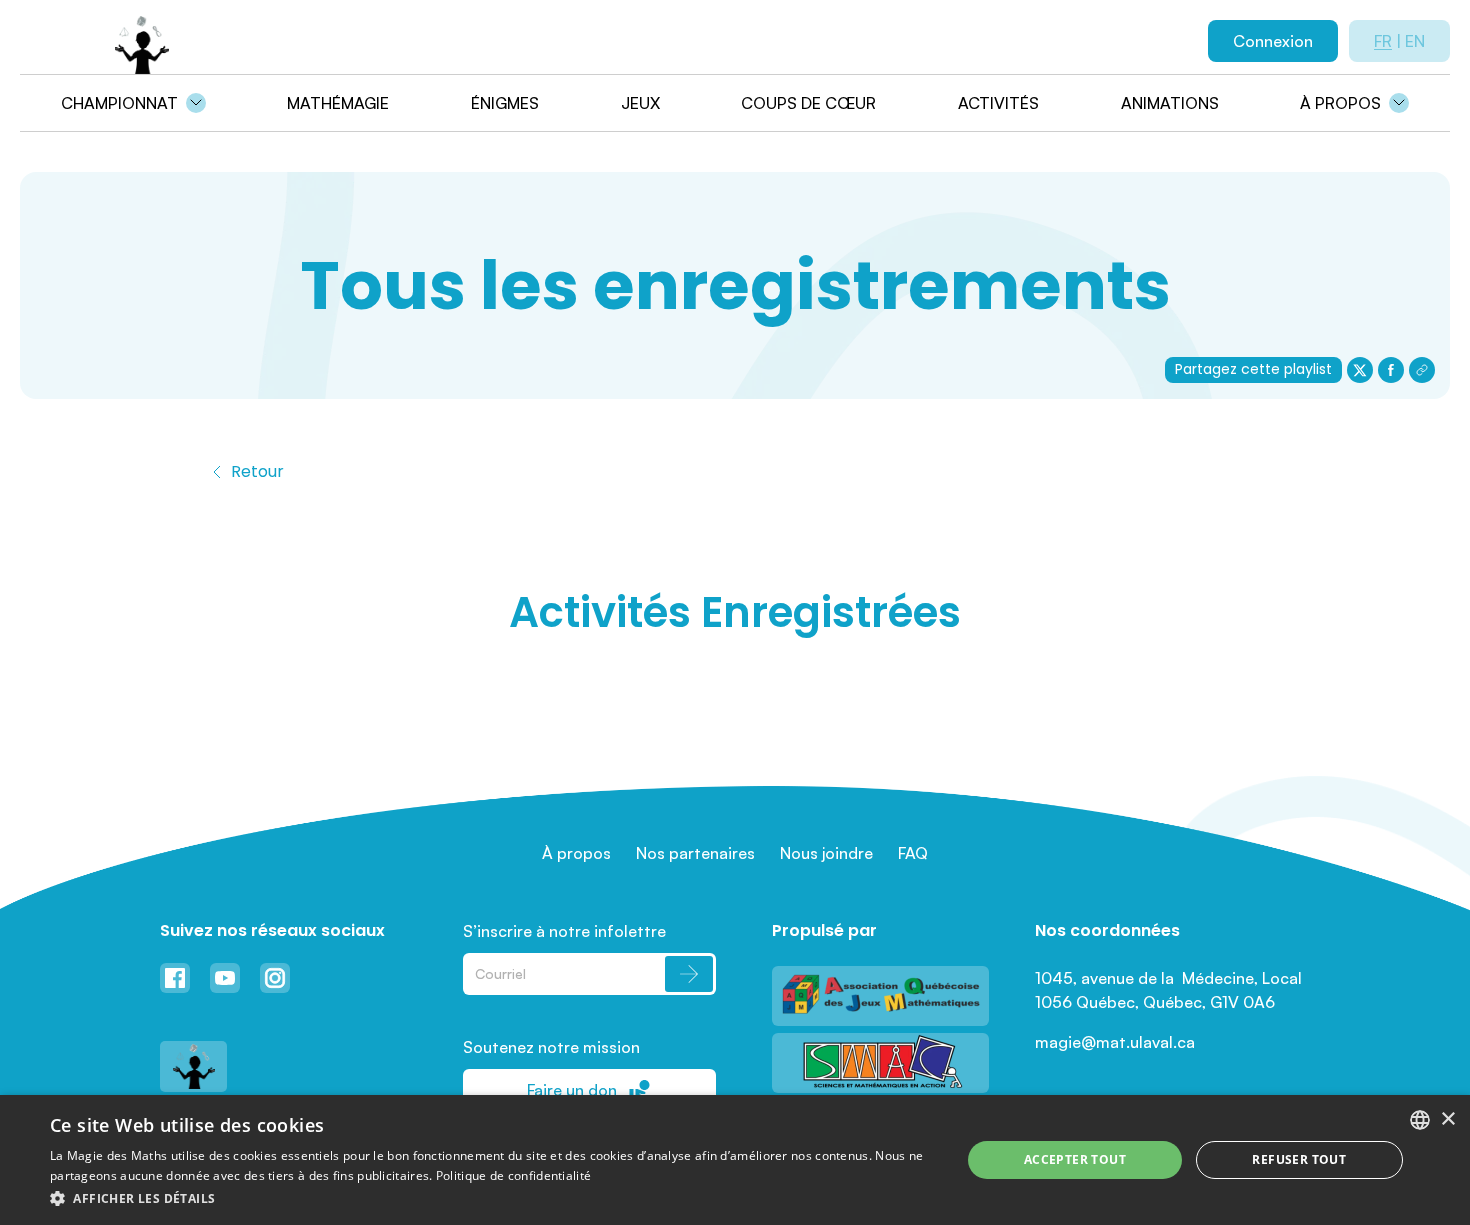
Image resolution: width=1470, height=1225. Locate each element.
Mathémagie (338, 103)
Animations (1170, 103)
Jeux (640, 103)
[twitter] (1360, 370)
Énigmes (505, 103)
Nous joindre (826, 853)
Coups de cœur (808, 103)
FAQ (913, 853)
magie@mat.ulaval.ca (1115, 1042)
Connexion (1273, 41)
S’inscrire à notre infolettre (564, 931)
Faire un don (572, 1090)
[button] (492, 1198)
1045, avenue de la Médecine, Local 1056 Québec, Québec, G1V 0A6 (1170, 990)
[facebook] (1391, 370)
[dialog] (735, 1160)
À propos (1340, 103)
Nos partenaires (695, 853)
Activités (998, 103)
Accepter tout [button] (1075, 1159)
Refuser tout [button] (1299, 1159)
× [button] (1447, 1119)
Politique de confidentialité (513, 1175)
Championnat (119, 103)
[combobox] (1420, 1120)
